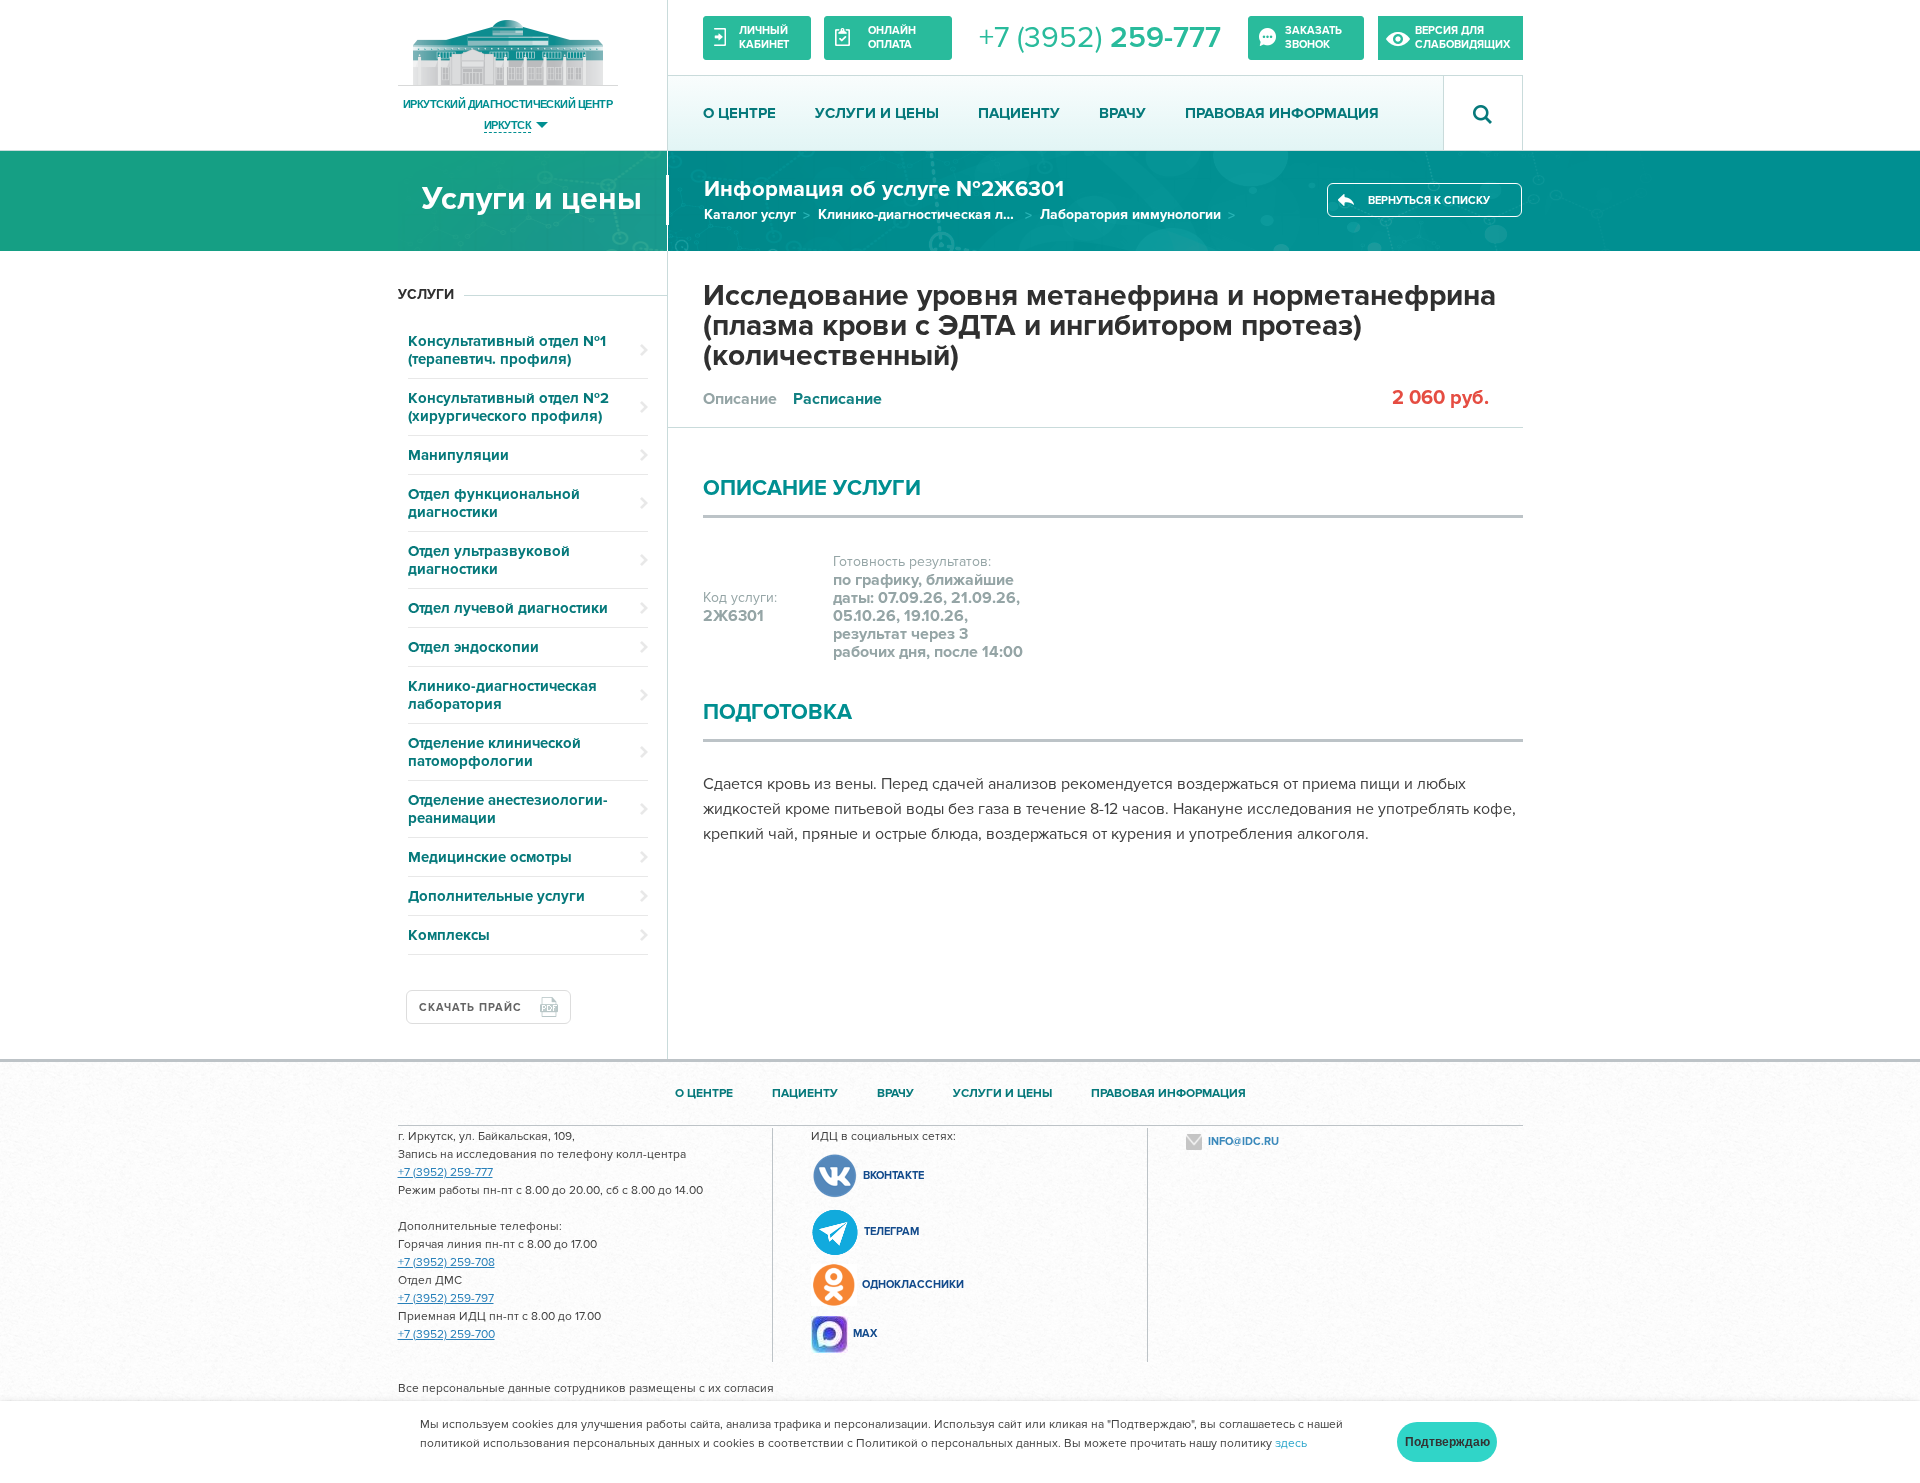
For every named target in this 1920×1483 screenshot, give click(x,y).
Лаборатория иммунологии (1130, 214)
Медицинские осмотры (490, 857)
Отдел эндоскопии (473, 647)
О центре (739, 113)
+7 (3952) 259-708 (446, 1262)
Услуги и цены (877, 113)
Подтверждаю (1447, 1442)
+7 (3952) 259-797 (446, 1298)
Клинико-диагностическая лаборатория (918, 214)
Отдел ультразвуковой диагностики (489, 560)
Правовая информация (1282, 113)
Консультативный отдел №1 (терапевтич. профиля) (507, 350)
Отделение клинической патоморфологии (494, 752)
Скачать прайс (470, 1007)
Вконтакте (893, 1175)
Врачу (1122, 113)
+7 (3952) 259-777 (445, 1172)
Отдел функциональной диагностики (494, 503)
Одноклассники (913, 1284)
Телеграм (891, 1231)
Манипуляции (458, 455)
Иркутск (507, 124)
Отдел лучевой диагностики (508, 608)
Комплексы (449, 935)
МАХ (865, 1333)
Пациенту (1019, 113)
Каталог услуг (750, 214)
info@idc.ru (1243, 1141)
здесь (1291, 1443)
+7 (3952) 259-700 (446, 1334)
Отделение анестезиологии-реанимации (508, 809)
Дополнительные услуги (496, 896)
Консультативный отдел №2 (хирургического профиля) (508, 407)
